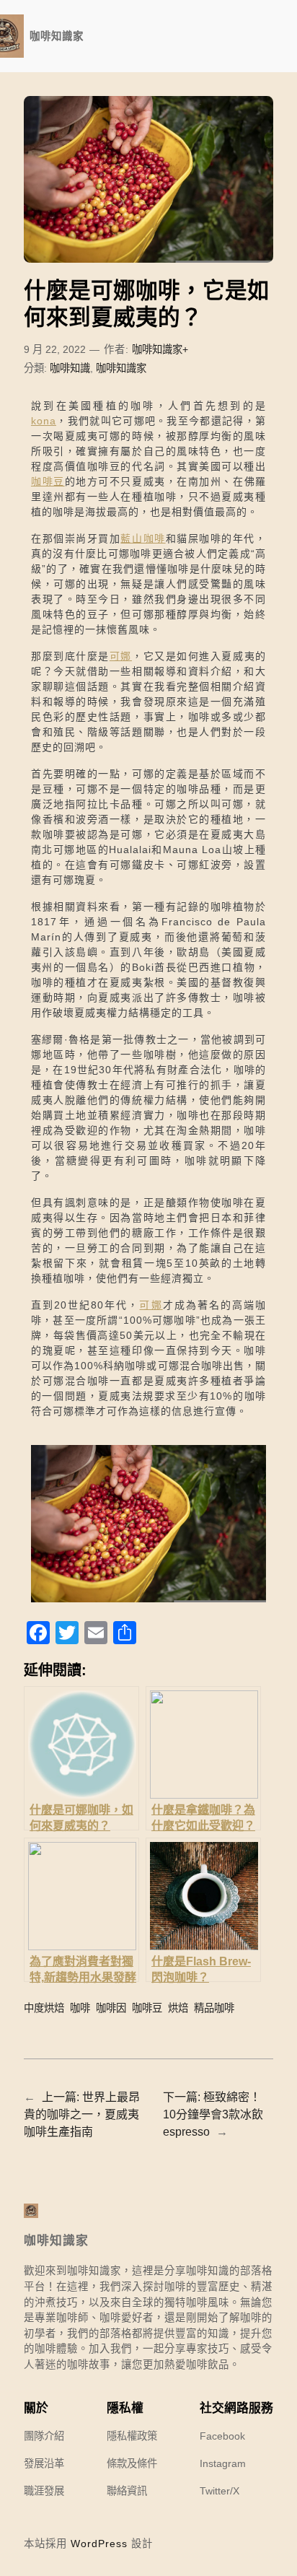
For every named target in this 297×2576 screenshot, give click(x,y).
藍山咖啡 (143, 538)
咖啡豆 (48, 481)
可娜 (121, 656)
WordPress (99, 2544)
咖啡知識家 (57, 36)
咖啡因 (111, 2008)
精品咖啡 (214, 2008)
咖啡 (80, 2008)
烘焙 (178, 2008)
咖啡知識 (70, 368)
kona (44, 421)
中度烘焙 (44, 2008)
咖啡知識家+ (160, 349)
